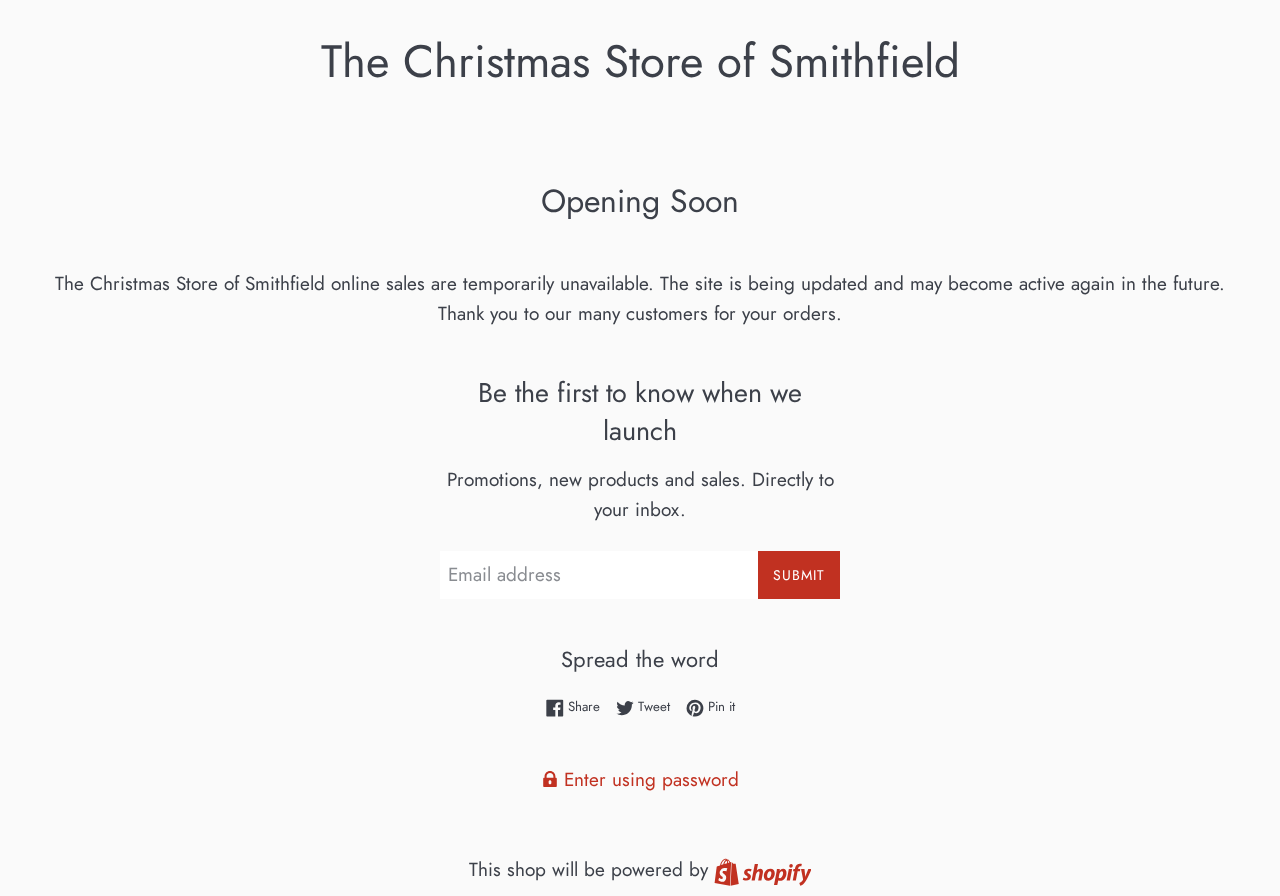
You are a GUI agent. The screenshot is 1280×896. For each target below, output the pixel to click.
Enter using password (648, 779)
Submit (799, 575)
